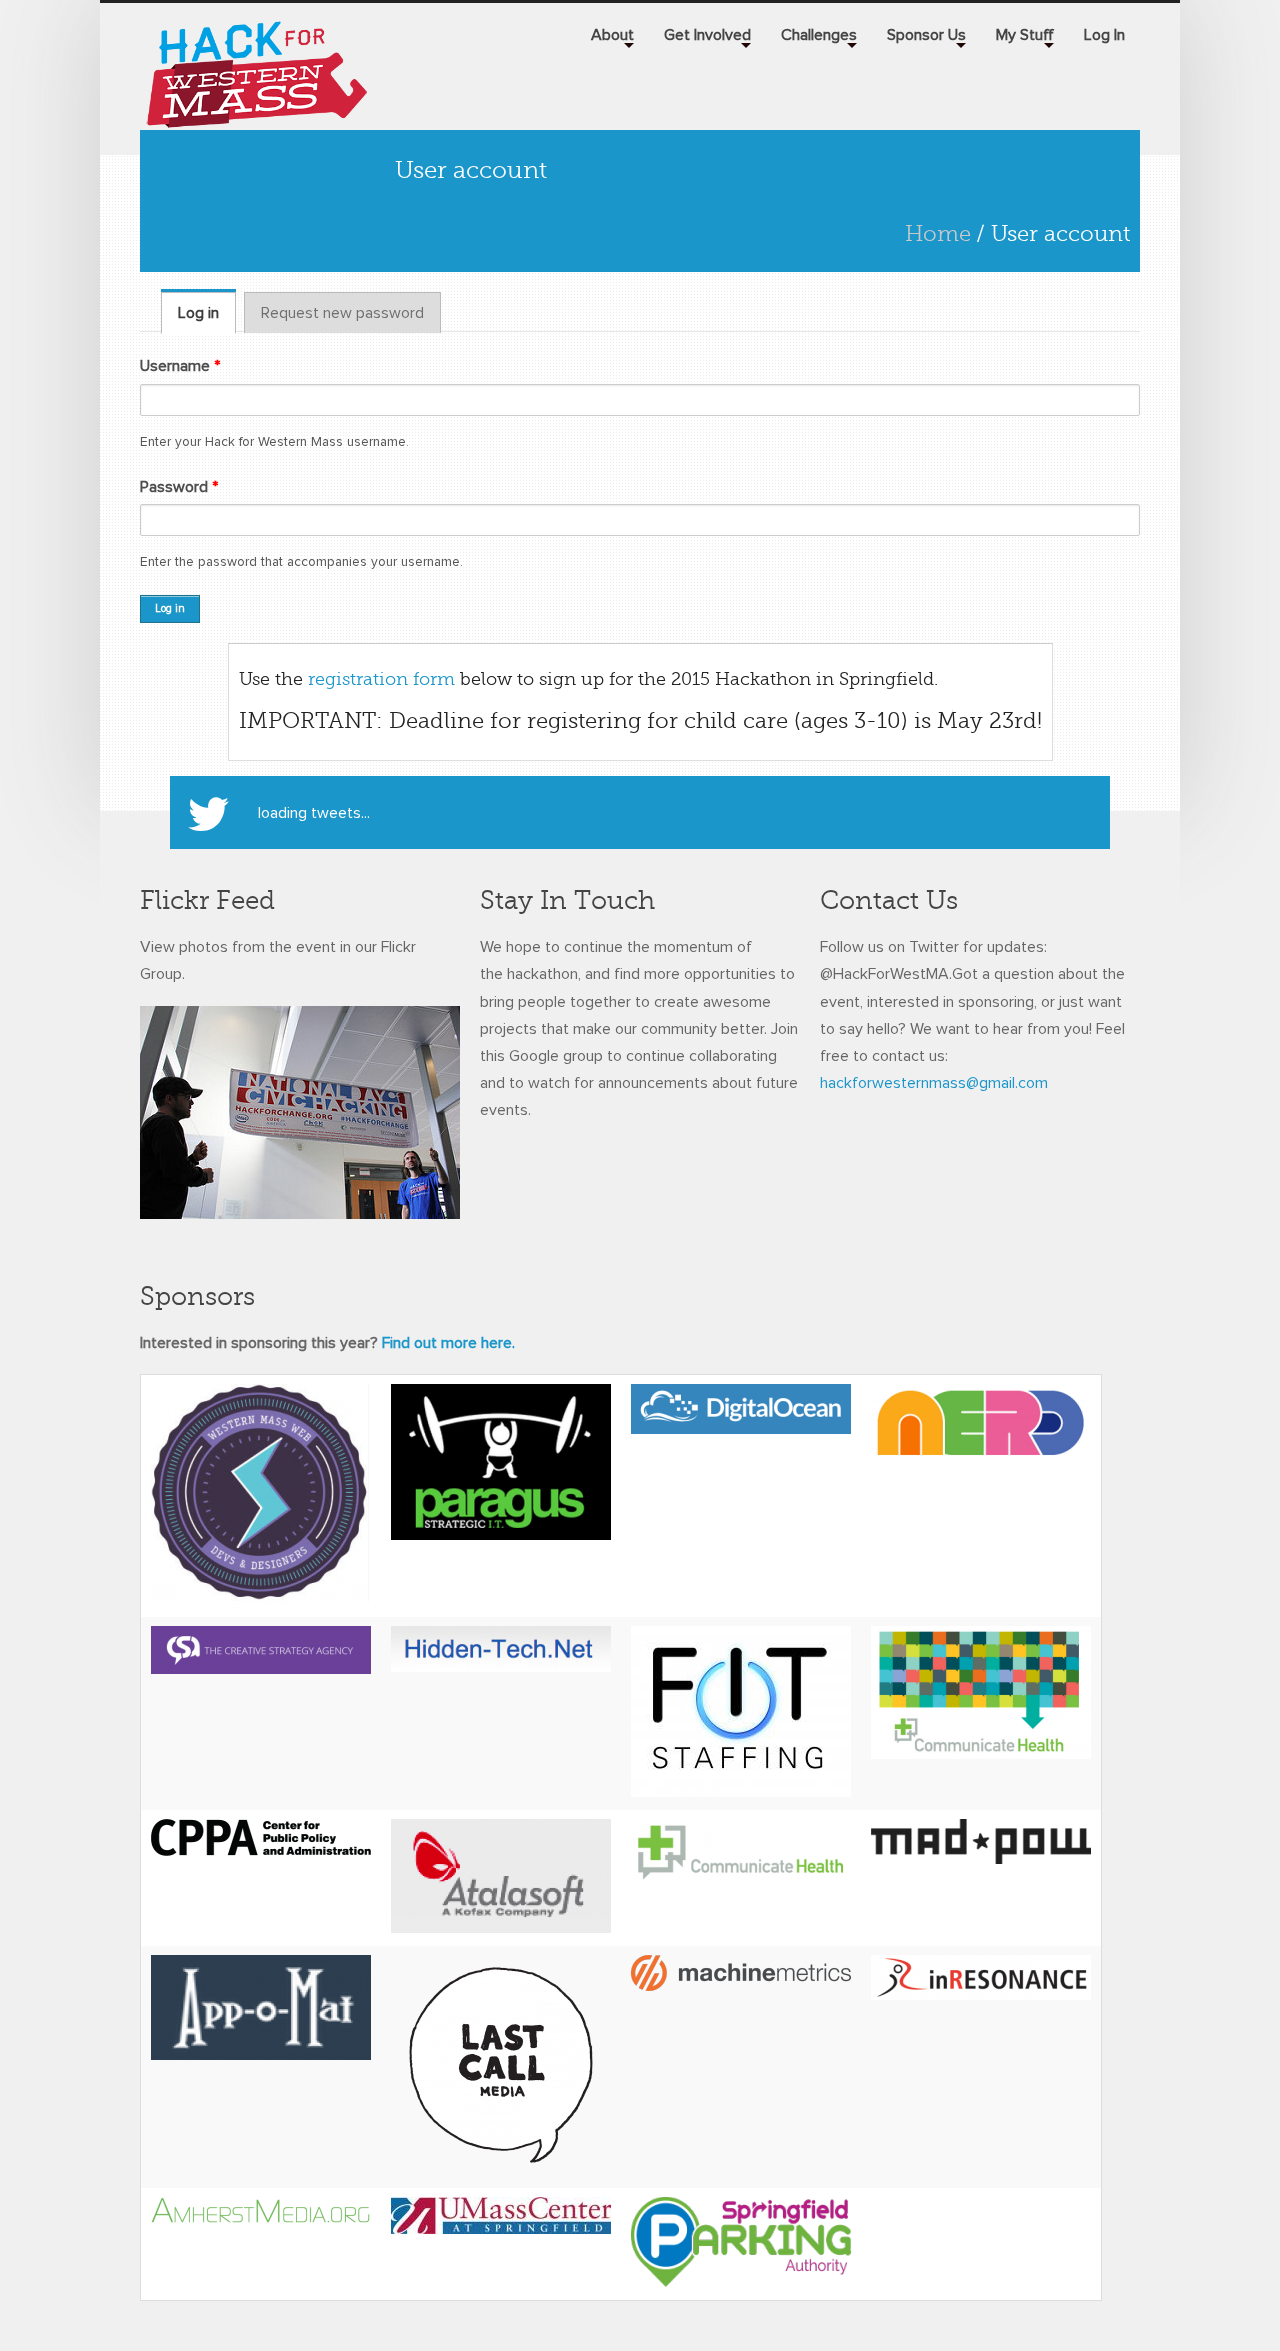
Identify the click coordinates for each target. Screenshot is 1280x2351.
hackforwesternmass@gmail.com (934, 1083)
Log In (1104, 35)
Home (938, 233)
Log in (207, 313)
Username (180, 366)
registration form (381, 679)
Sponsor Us (926, 35)
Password (179, 487)
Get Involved (707, 35)
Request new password (342, 313)
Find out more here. (448, 1343)
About (612, 35)
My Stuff (1025, 35)
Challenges (819, 35)
